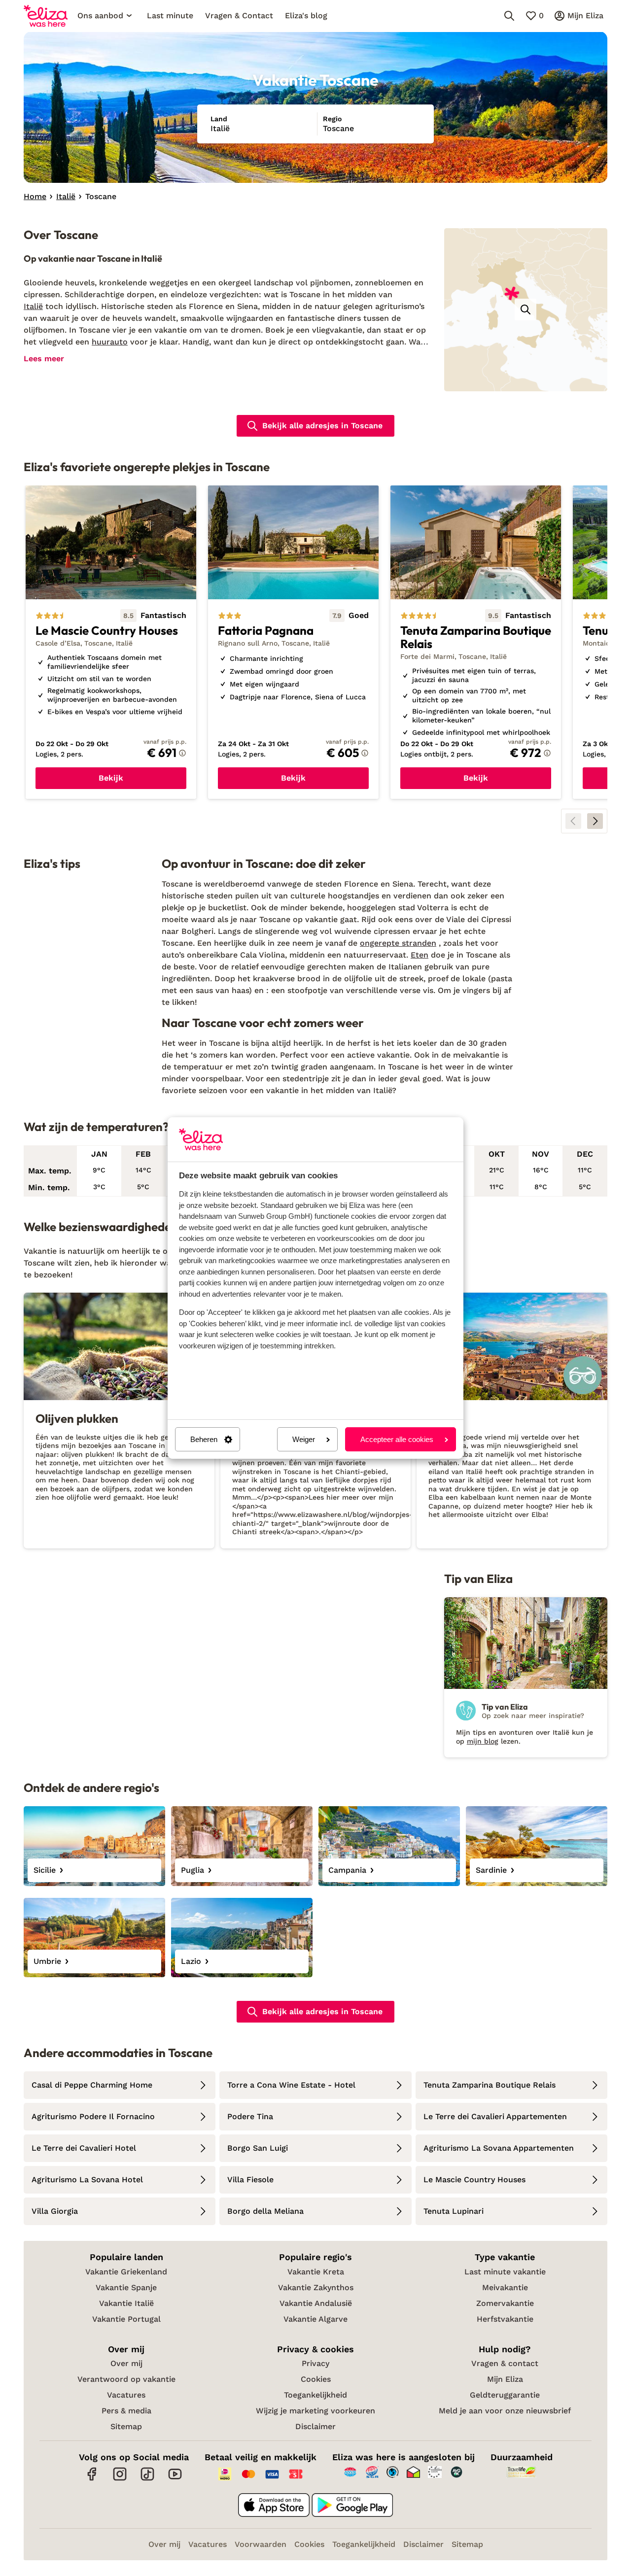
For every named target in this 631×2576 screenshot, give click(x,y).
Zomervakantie (505, 2303)
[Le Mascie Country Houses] (111, 642)
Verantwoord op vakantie (126, 2379)
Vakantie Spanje (126, 2287)
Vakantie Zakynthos (316, 2287)
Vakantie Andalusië (316, 2303)
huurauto (110, 342)
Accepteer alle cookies (397, 1439)
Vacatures (126, 2395)
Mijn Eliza (505, 2379)
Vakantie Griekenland (126, 2272)
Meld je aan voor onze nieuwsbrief (505, 2411)
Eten (420, 955)
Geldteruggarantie (505, 2395)
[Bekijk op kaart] (526, 309)
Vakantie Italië (126, 2303)
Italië (33, 306)
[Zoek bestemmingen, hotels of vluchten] (509, 16)
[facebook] (92, 2479)
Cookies (316, 2379)
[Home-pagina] (46, 16)
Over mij (126, 2363)
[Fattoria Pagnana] (293, 642)
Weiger (304, 1439)
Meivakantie (505, 2287)
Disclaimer (315, 2426)
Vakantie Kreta (316, 2272)
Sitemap (126, 2426)
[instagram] (120, 2479)
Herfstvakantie (505, 2319)
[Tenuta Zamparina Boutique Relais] (476, 642)
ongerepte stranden (398, 943)
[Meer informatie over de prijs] (182, 753)
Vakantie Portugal (126, 2319)
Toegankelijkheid (315, 2395)
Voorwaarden (261, 2544)
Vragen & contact (505, 2363)
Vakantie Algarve (315, 2319)
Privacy (315, 2363)
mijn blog (483, 1741)
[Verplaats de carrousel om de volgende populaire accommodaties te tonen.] (595, 821)
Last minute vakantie (505, 2272)
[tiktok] (147, 2479)
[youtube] (175, 2479)
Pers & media (126, 2411)
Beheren (204, 1439)
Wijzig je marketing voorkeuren (315, 2411)
